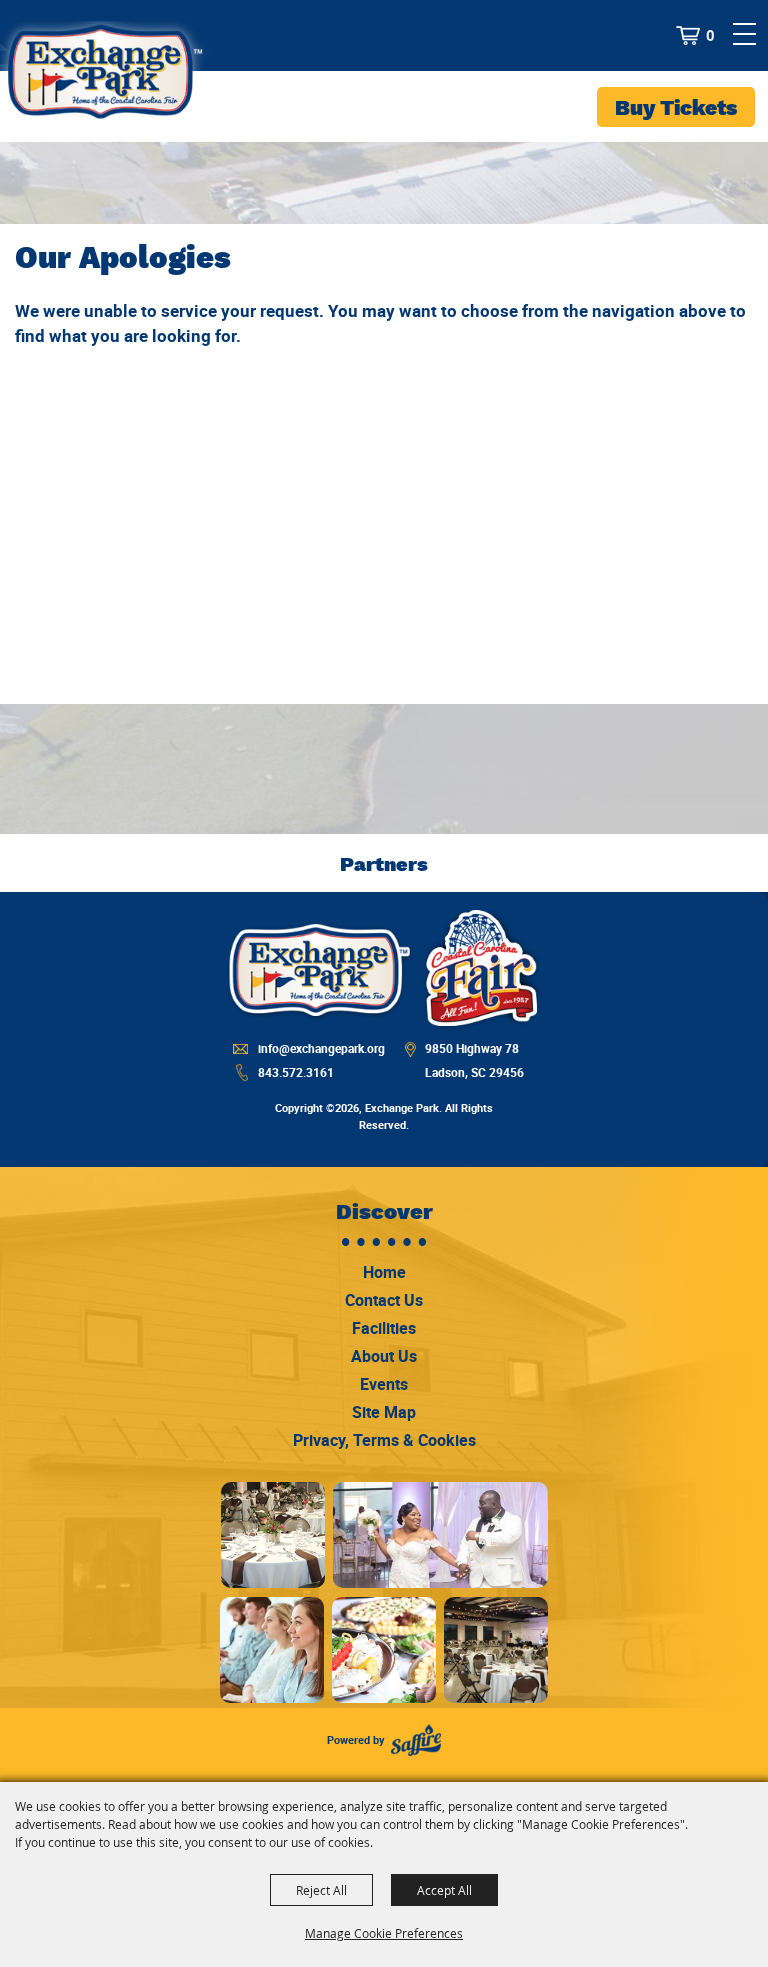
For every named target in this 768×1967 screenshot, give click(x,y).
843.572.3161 (296, 1072)
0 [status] (710, 36)
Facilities (384, 1328)
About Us (384, 1356)
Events (384, 1384)
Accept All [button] (444, 1890)
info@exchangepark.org (321, 1048)
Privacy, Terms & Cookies (384, 1440)
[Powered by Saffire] (416, 1740)
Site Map (384, 1412)
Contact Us (384, 1300)
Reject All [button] (321, 1890)
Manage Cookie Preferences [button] (384, 1933)
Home (384, 1272)
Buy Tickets (676, 107)
